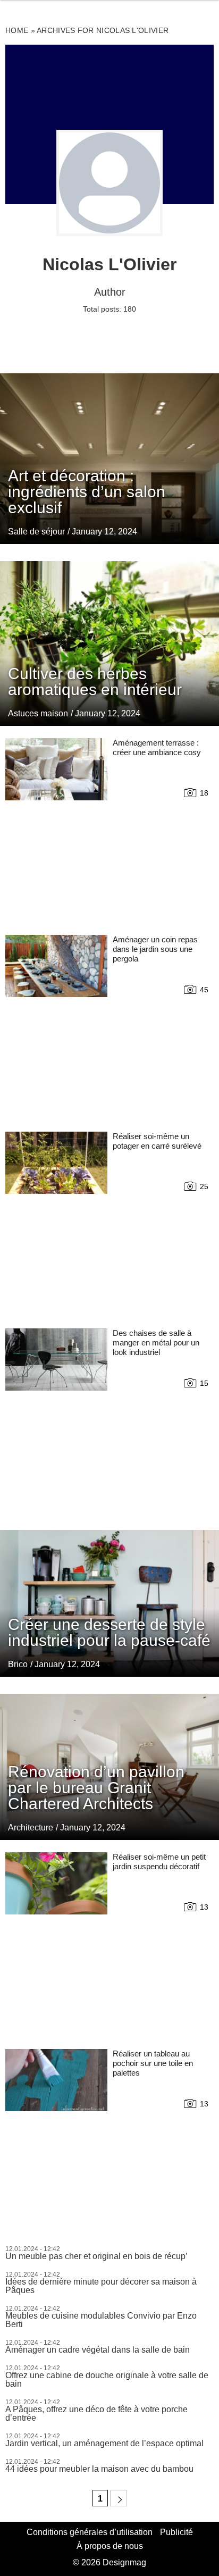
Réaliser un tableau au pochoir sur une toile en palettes (153, 2063)
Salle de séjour (36, 532)
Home (17, 30)
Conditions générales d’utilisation (90, 2532)
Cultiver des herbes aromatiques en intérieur (95, 681)
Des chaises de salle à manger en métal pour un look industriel (156, 1343)
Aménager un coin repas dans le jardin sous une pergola (155, 949)
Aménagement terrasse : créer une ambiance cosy (157, 747)
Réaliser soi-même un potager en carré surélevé (157, 1141)
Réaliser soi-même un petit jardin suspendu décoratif (159, 1862)
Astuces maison (38, 713)
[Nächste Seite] (119, 2498)
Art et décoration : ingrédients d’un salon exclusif (87, 492)
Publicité (176, 2532)
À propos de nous (110, 2546)
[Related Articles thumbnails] (56, 829)
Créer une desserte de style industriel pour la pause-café (109, 1632)
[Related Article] (109, 458)
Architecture (31, 1828)
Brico (18, 1664)
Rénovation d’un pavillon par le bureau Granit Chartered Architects (96, 1788)
